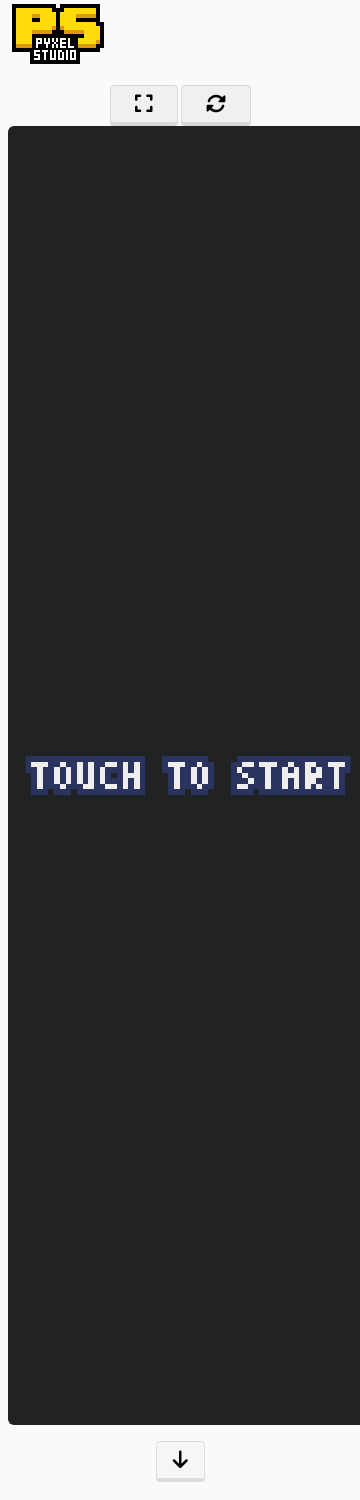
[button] (180, 1461)
